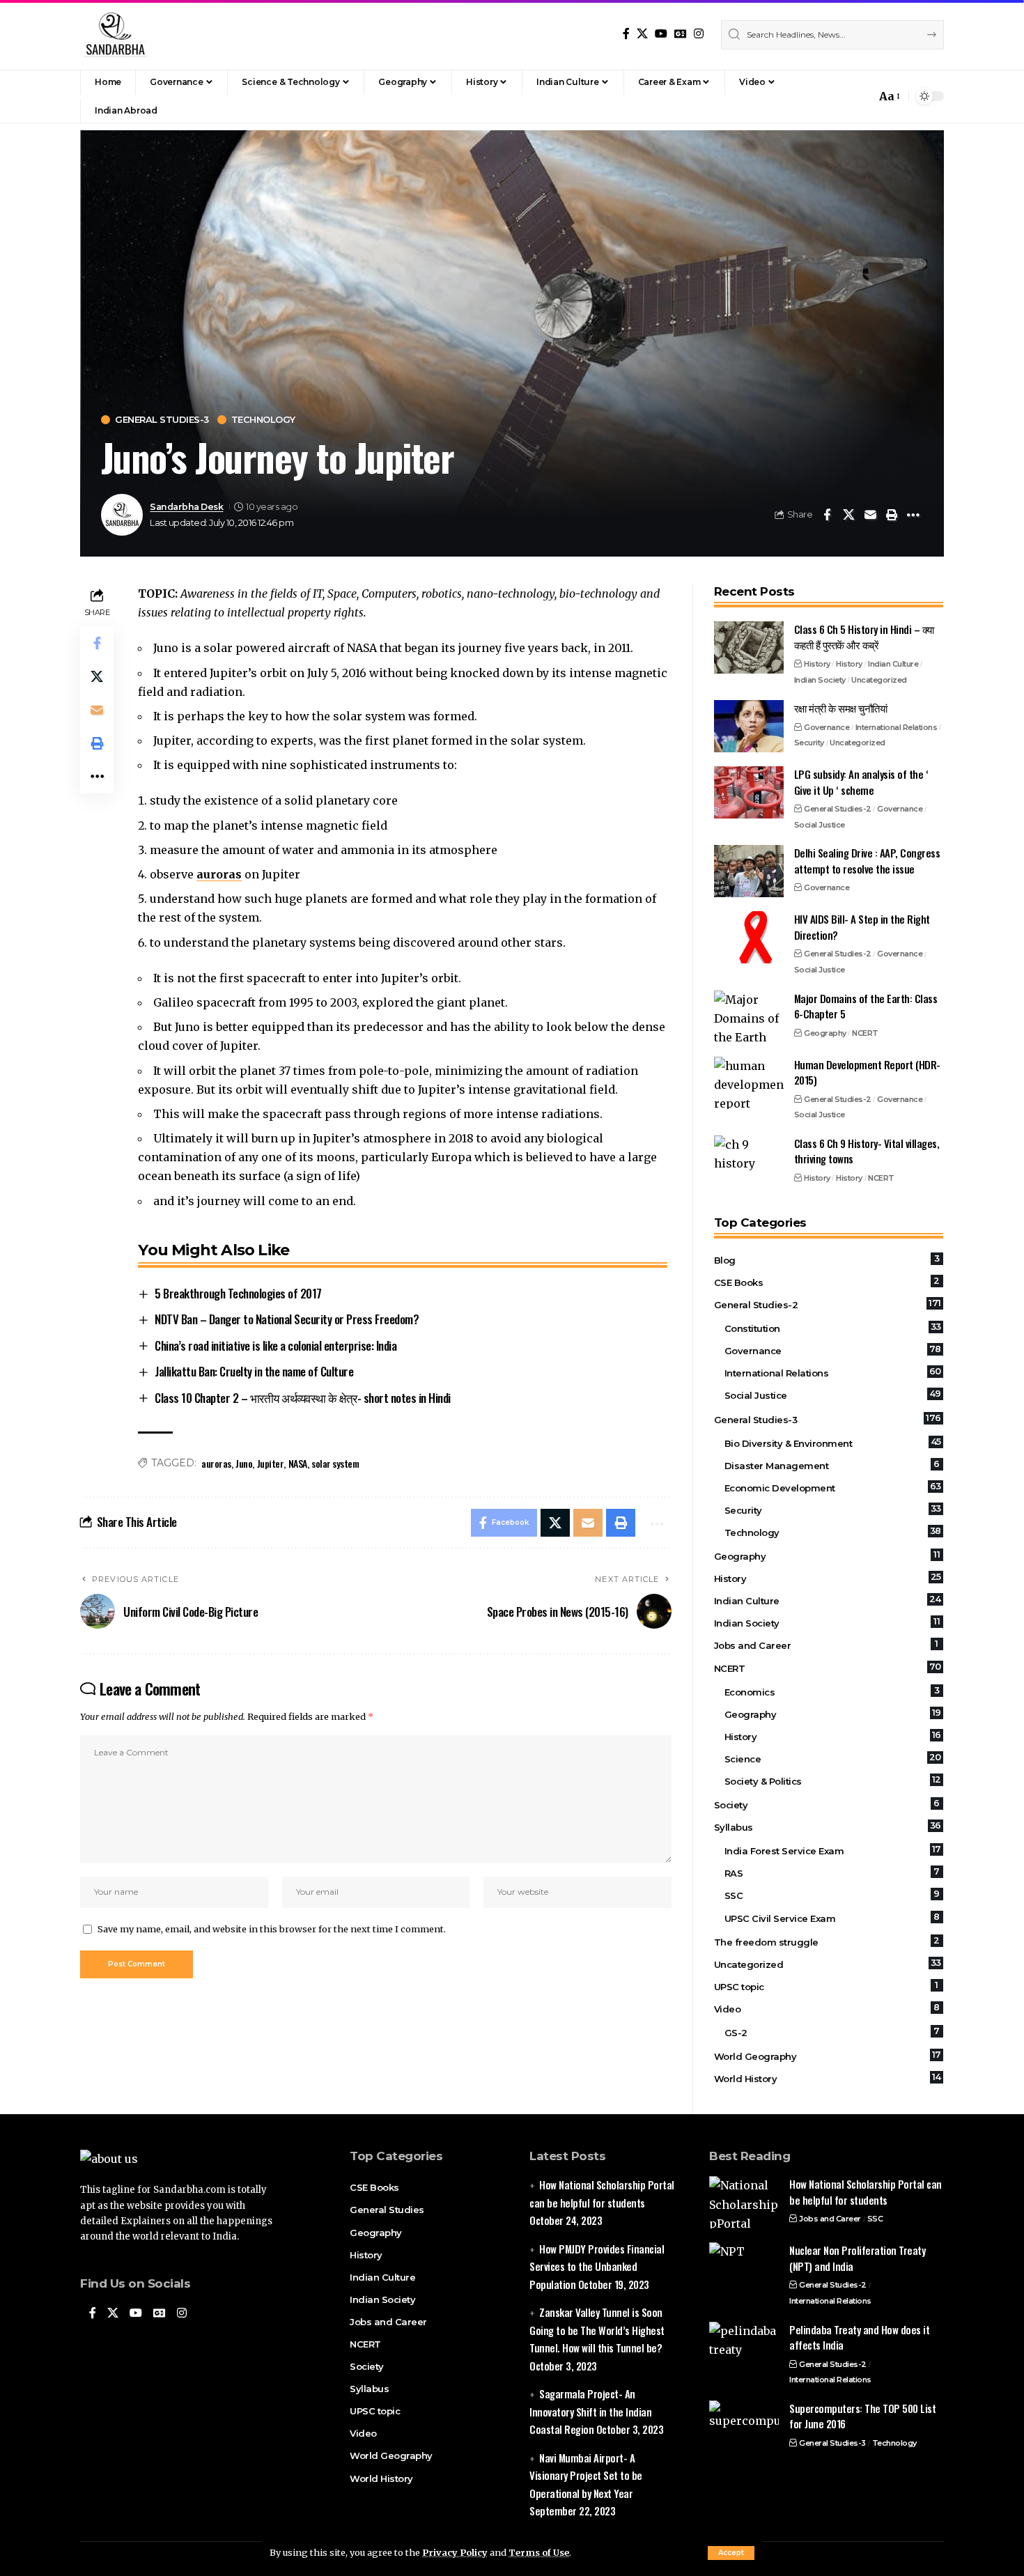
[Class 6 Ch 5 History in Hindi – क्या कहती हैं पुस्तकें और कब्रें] (749, 647)
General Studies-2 (838, 809)
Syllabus (828, 1826)
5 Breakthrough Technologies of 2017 (238, 1293)
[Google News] (681, 34)
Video (827, 2008)
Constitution (833, 1328)
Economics (832, 1691)
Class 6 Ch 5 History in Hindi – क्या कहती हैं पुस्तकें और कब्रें (864, 637)
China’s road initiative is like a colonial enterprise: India (276, 1345)
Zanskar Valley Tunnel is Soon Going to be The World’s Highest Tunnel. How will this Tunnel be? (597, 2330)
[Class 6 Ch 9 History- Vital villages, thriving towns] (749, 1162)
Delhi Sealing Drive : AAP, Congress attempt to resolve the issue (867, 861)
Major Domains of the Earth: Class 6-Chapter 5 (866, 1006)
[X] (642, 34)
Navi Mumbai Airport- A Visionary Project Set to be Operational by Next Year (586, 2475)
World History (828, 2078)
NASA (298, 1463)
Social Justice (820, 825)
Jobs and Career (826, 1645)
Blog (827, 1259)
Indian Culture (893, 664)
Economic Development (833, 1487)
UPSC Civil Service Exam (832, 1918)
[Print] (892, 515)
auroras (219, 874)
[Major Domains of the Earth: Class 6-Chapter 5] (749, 1017)
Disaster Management (832, 1465)
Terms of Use (539, 2552)
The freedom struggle (827, 1941)
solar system (335, 1463)
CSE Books (827, 1282)
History (817, 664)
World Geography (828, 2056)
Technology (263, 420)
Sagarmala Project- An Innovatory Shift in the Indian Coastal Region (590, 2411)
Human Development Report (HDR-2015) (867, 1072)
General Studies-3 (162, 420)
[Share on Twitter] (848, 515)
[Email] (870, 515)
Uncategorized (879, 680)
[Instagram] (699, 34)
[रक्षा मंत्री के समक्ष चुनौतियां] (749, 726)
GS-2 (832, 2032)
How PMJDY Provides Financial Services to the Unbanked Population (597, 2266)
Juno (244, 1463)
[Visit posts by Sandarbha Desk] (122, 515)
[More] (913, 515)
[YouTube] (661, 34)
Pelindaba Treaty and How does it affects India (859, 2337)
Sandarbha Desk (186, 507)
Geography (825, 1033)
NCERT (865, 1033)
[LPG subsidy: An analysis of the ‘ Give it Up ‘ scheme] (749, 792)
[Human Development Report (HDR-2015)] (749, 1083)
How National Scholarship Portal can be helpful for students (866, 2192)
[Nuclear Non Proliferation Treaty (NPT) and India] (744, 2268)
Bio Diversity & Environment (833, 1443)
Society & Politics (833, 1780)
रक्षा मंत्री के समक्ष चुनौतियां (841, 708)
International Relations (897, 727)
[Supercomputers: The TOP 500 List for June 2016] (744, 2427)
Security (809, 743)
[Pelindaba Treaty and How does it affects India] (744, 2348)
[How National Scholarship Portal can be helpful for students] (744, 2202)
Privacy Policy (455, 2552)
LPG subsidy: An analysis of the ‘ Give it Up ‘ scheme (861, 782)
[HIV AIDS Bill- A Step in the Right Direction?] (749, 937)
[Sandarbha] (115, 35)
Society (827, 1804)
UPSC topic (826, 1986)
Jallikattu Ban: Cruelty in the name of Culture (254, 1371)
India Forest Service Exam (833, 1850)
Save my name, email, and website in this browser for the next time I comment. (272, 1929)
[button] (731, 2553)
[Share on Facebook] (827, 515)
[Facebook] (626, 34)
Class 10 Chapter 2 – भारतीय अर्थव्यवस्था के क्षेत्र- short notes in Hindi (303, 1398)
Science (833, 1758)
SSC (832, 1895)
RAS (832, 1872)
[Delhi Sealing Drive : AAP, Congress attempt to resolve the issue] (749, 871)
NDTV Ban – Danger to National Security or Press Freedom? (287, 1319)
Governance (827, 727)
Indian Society (820, 680)
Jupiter (271, 1463)
